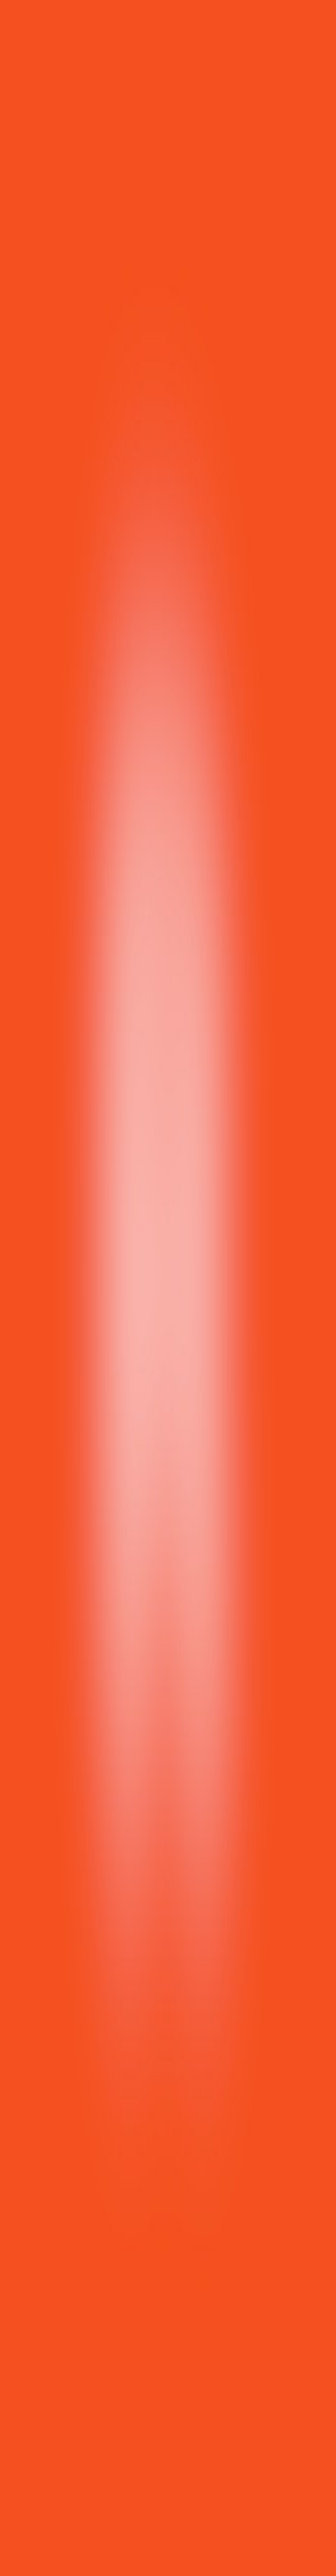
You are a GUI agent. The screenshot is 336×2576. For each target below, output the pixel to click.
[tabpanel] (168, 1981)
